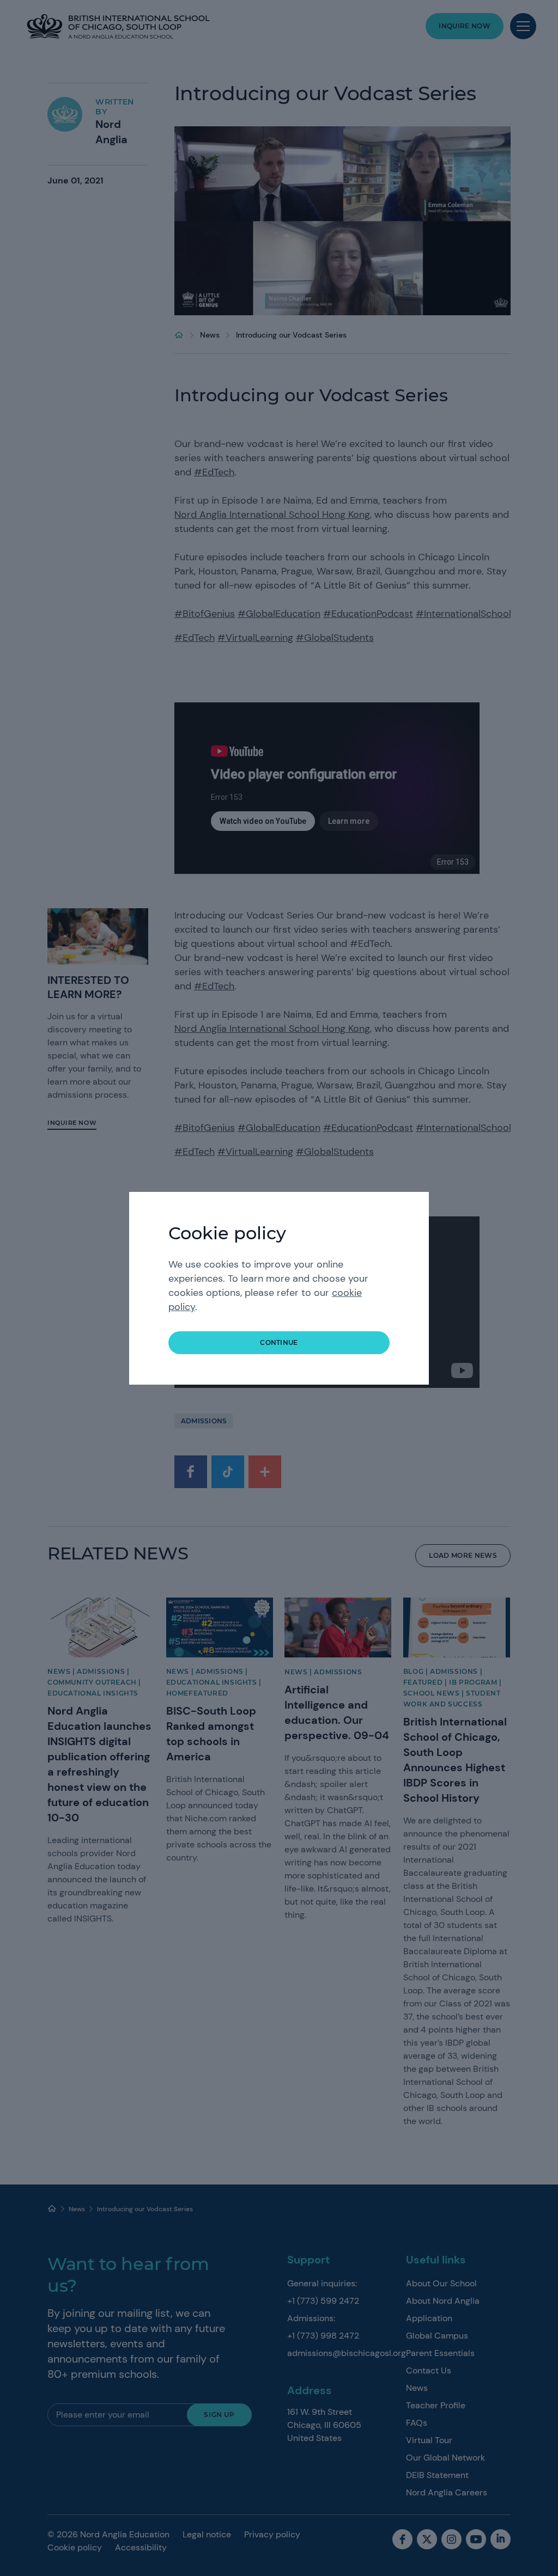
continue (279, 1342)
